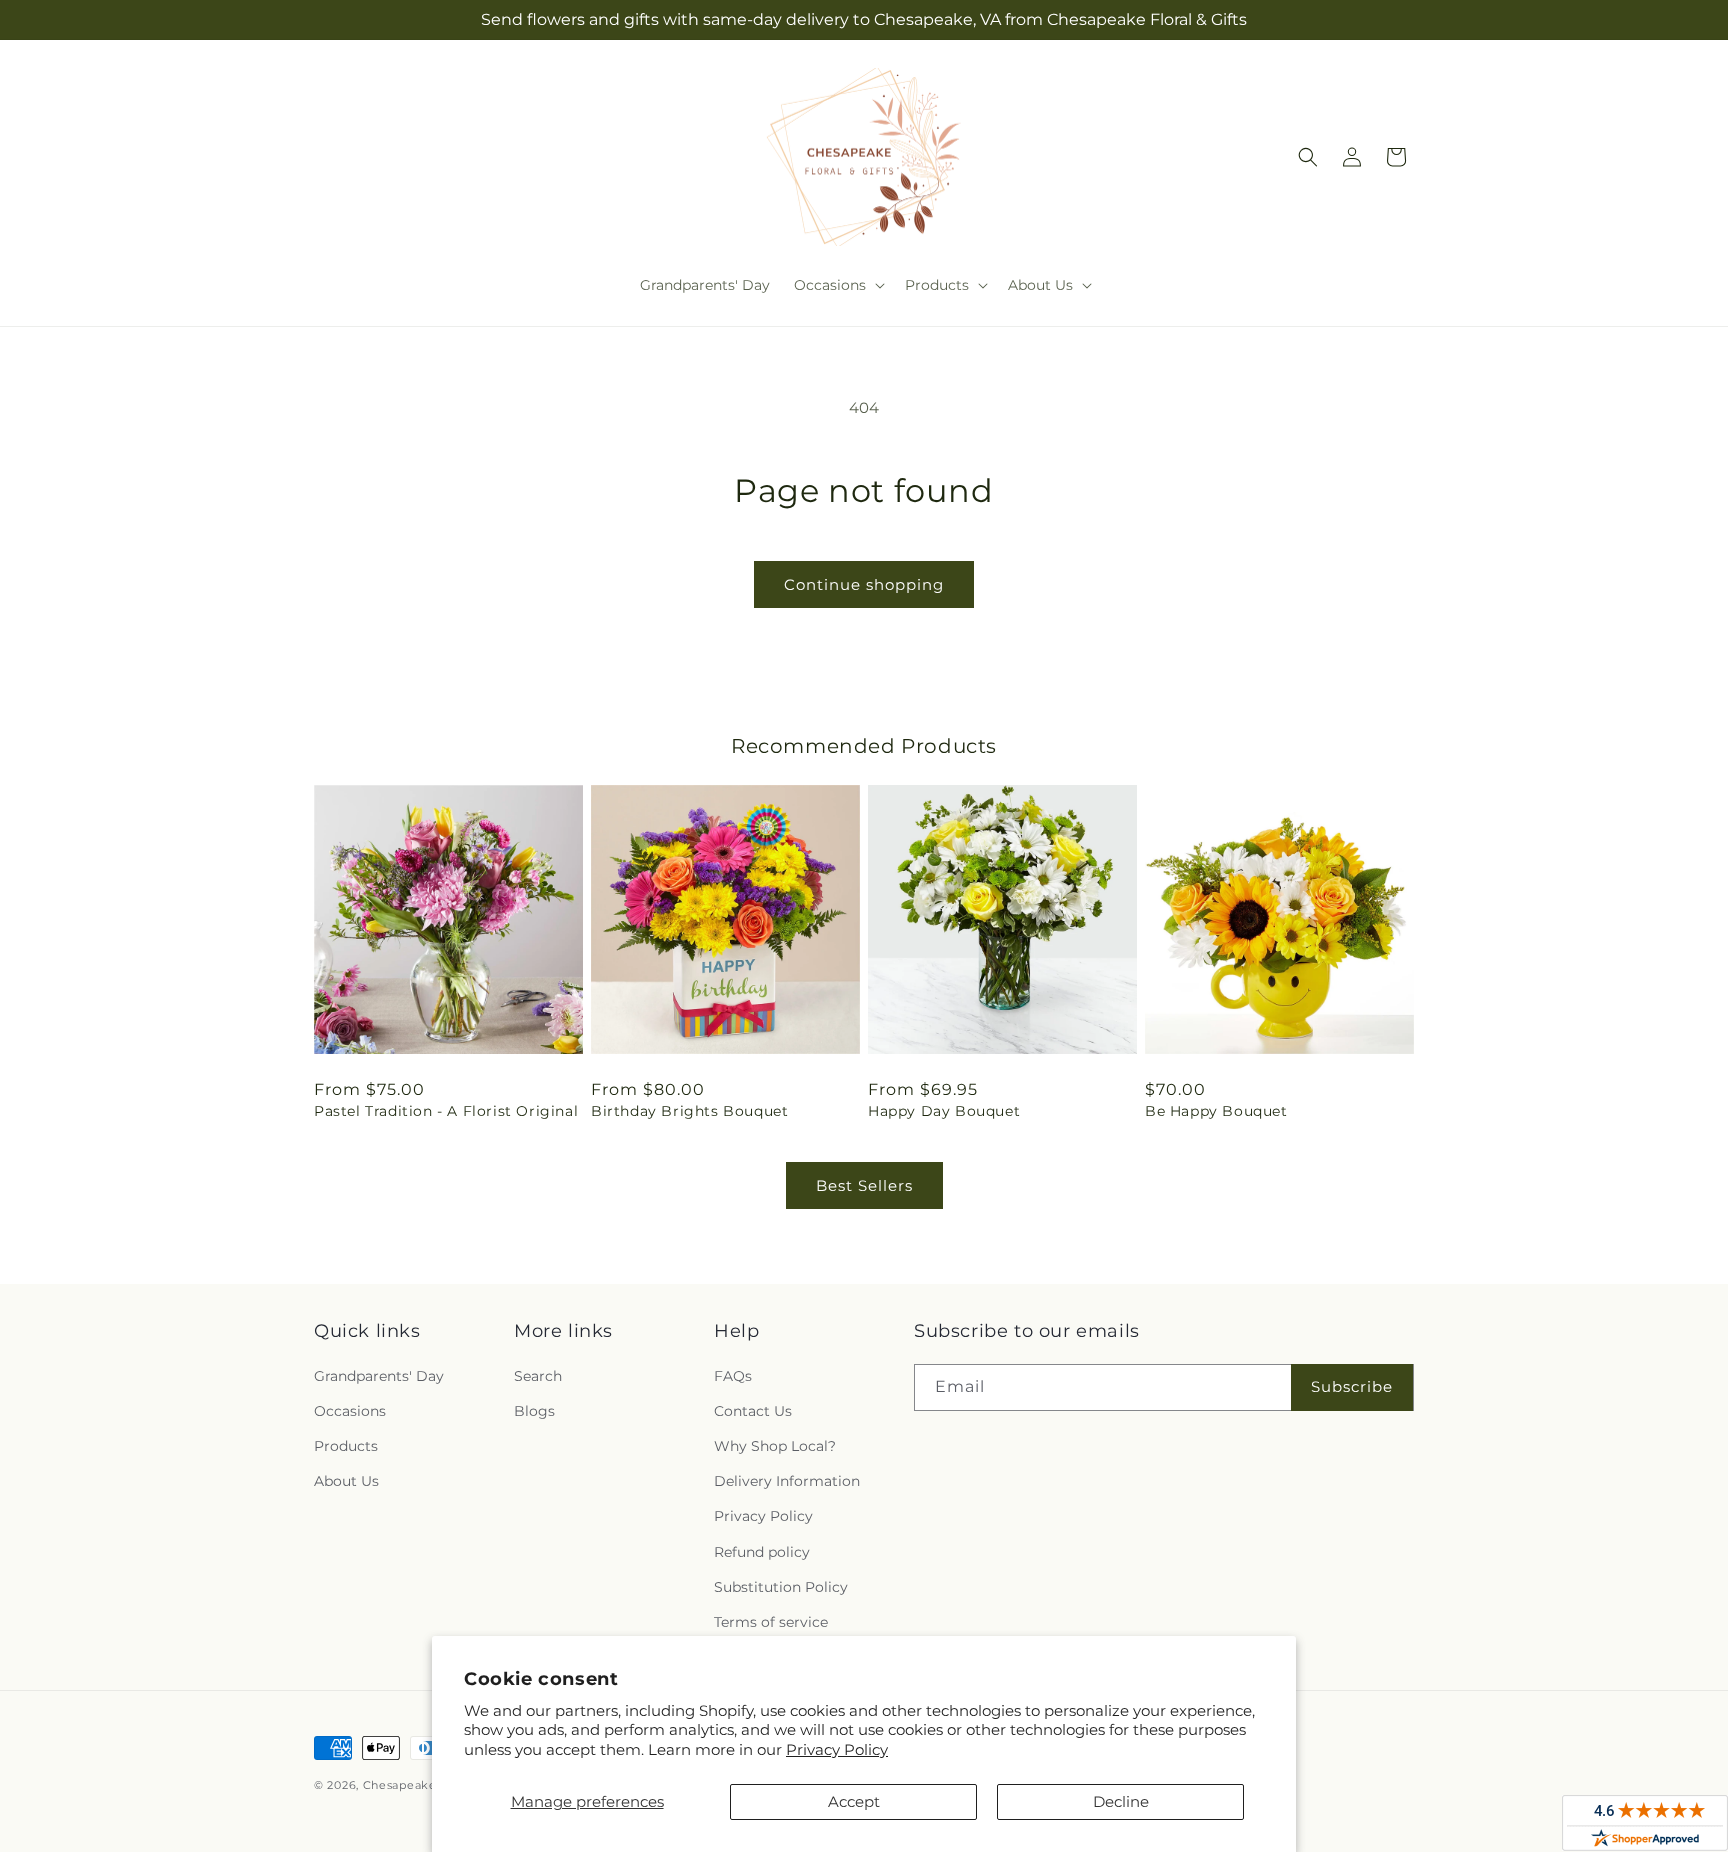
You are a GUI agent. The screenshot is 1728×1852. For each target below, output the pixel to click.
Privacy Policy (837, 1749)
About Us (346, 1481)
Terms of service (771, 1622)
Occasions (350, 1411)
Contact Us (753, 1411)
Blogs (534, 1411)
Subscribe (1352, 1386)
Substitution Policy (781, 1587)
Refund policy (762, 1552)
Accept (854, 1801)
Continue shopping (864, 584)
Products (346, 1446)
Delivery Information (787, 1481)
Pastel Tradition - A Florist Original (446, 1111)
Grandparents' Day (379, 1376)
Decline (1121, 1801)
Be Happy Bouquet (1216, 1111)
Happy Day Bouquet (944, 1111)
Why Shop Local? (775, 1446)
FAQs (733, 1376)
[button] (837, 285)
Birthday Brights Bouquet (689, 1111)
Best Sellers (864, 1185)
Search (538, 1376)
